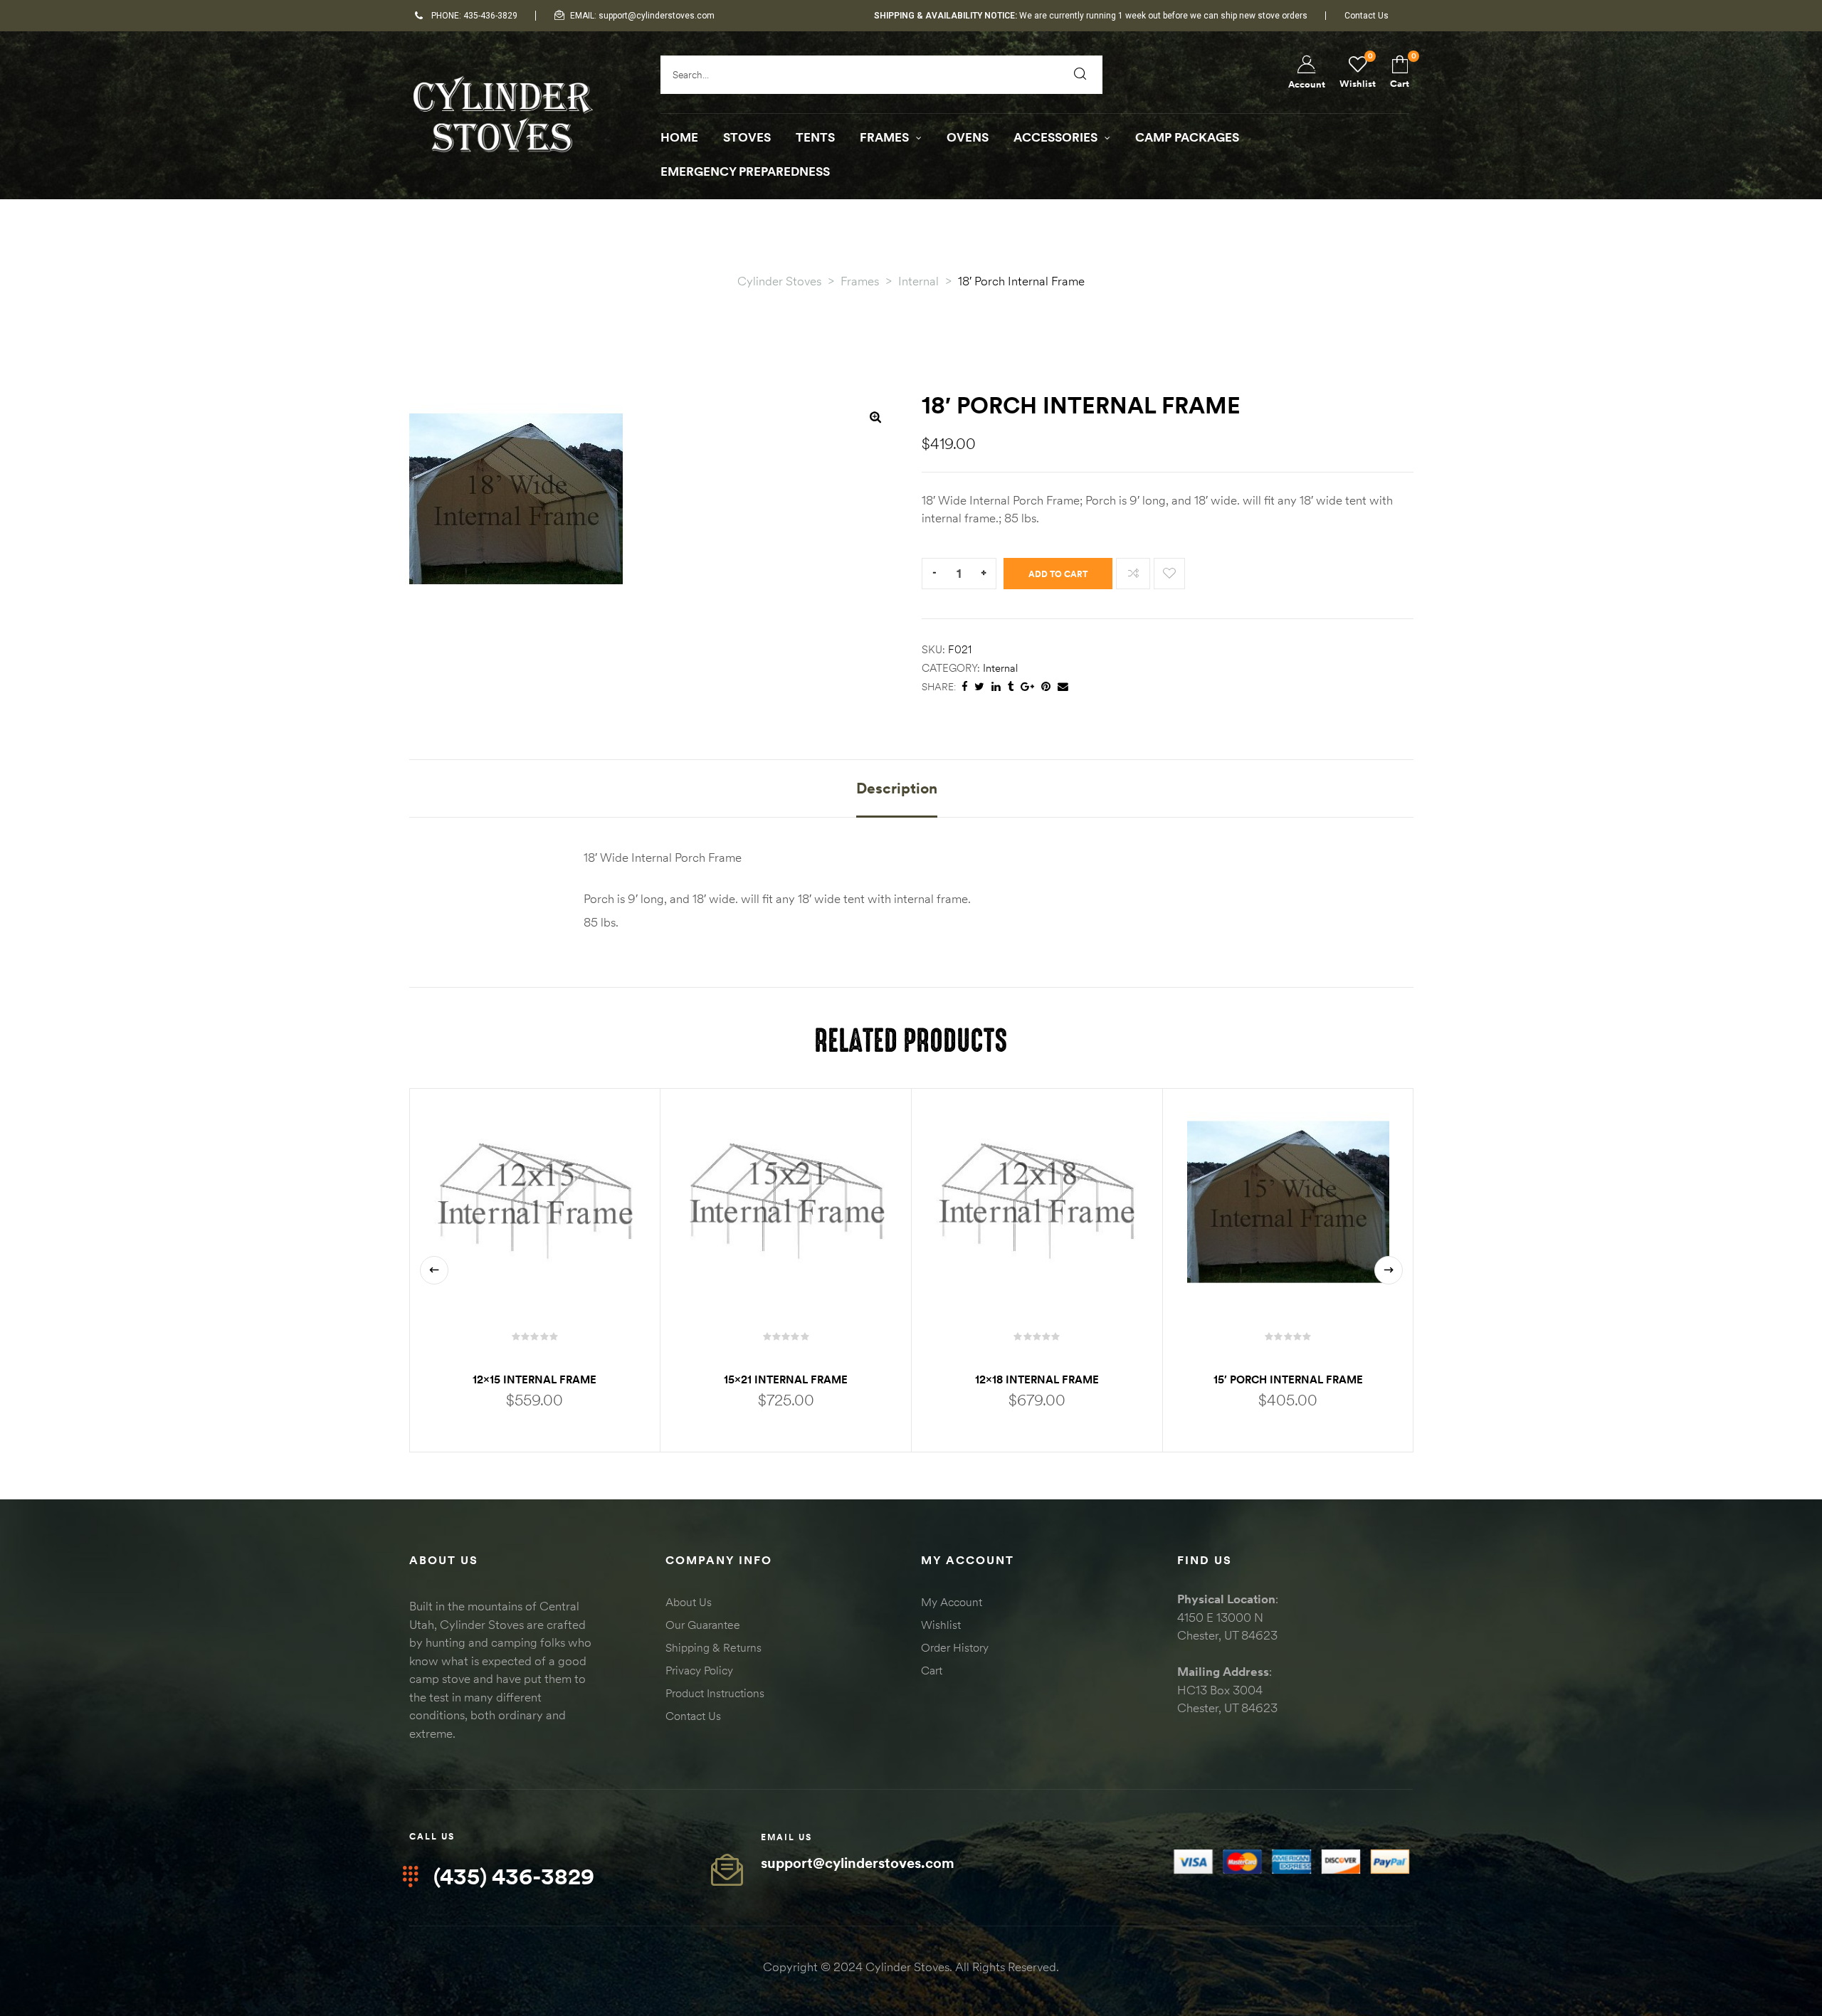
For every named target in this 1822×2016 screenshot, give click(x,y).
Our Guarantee (703, 1625)
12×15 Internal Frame (535, 1379)
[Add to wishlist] (1169, 574)
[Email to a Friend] (1063, 687)
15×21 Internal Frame (786, 1379)
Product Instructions (715, 1693)
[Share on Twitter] (979, 687)
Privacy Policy (699, 1670)
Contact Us (693, 1716)
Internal (1000, 668)
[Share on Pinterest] (1046, 687)
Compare (1133, 574)
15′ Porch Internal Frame (1288, 1379)
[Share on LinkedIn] (996, 687)
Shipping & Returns (713, 1647)
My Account (952, 1602)
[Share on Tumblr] (1011, 687)
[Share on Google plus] (1027, 687)
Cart (932, 1670)
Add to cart (1058, 574)
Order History (955, 1647)
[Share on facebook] (964, 687)
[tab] (897, 798)
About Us (689, 1602)
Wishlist (941, 1625)
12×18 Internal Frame (1037, 1379)
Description (897, 788)
